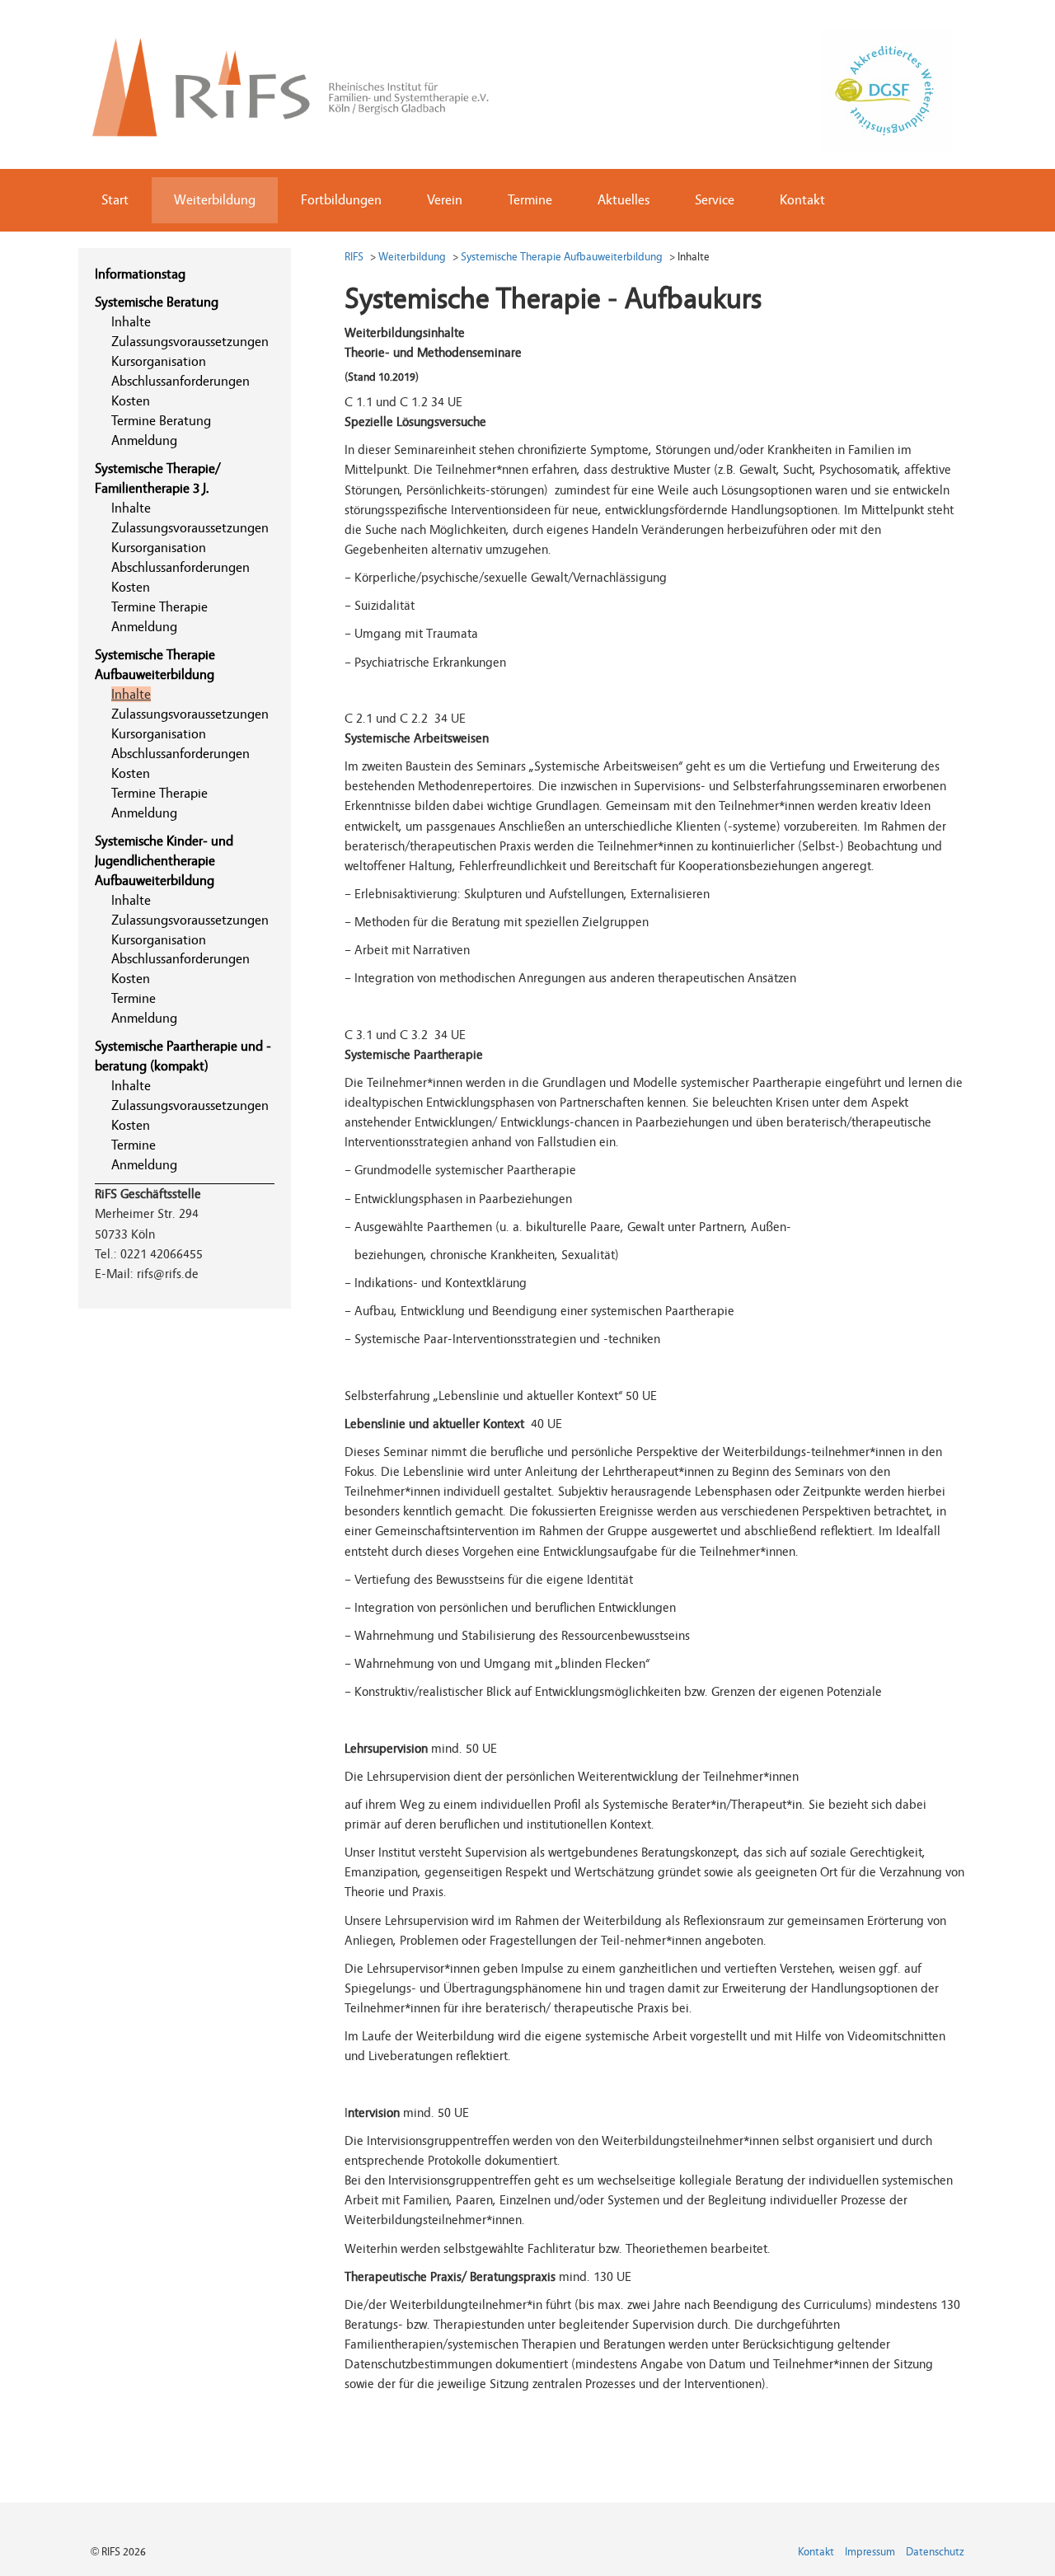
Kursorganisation (159, 361)
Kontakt (802, 200)
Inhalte (131, 322)
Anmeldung (144, 440)
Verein (445, 200)
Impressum (870, 2552)
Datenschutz (935, 2552)
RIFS (354, 257)
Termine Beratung (161, 421)
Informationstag (140, 274)
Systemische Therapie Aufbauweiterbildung (562, 257)
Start (115, 200)
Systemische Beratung (157, 302)
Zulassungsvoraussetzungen (190, 342)
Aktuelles (624, 200)
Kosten (131, 401)
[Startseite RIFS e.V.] (304, 82)
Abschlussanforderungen (181, 381)
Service (715, 200)
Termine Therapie (159, 607)
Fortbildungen (341, 200)
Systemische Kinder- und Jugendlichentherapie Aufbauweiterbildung (164, 861)
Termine (530, 200)
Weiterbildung (215, 200)
